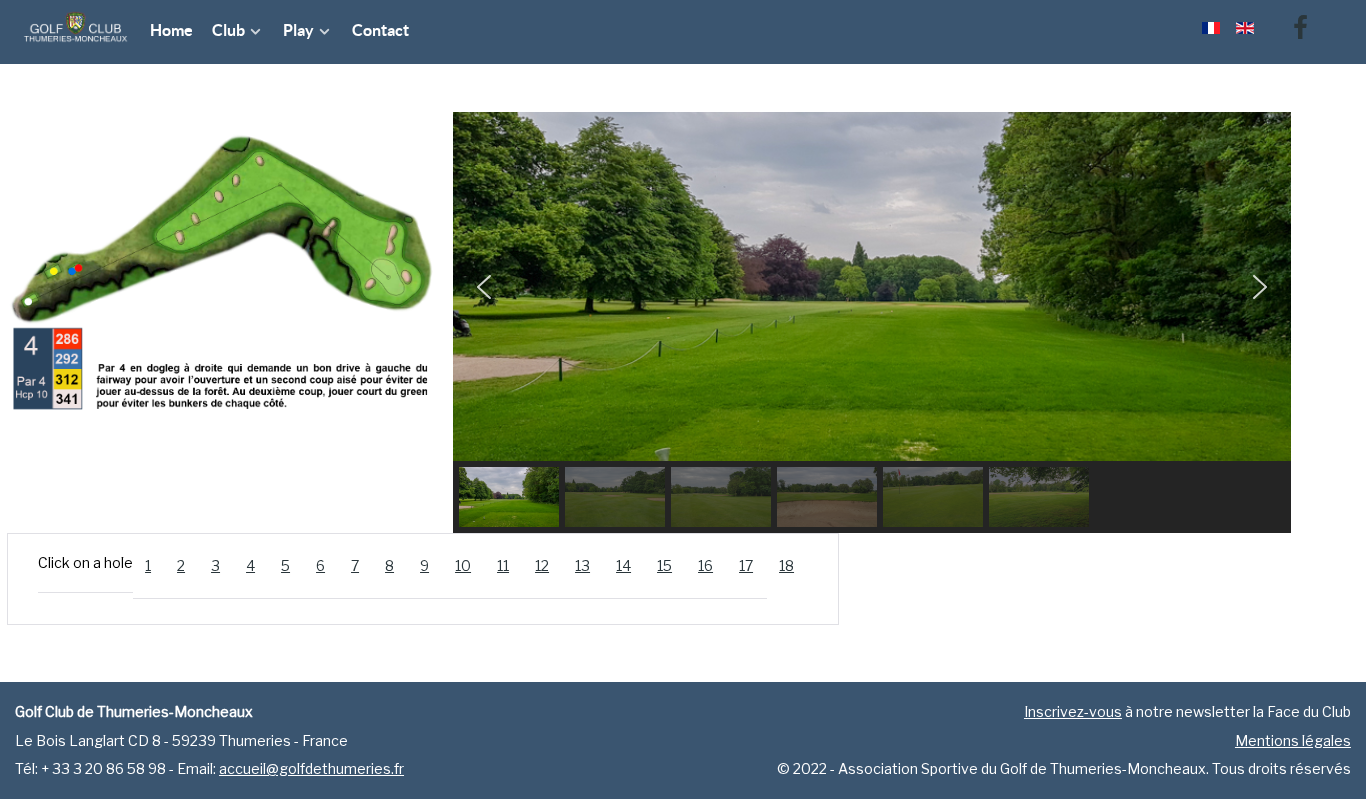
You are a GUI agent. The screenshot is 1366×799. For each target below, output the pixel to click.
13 (582, 565)
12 (542, 565)
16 (705, 565)
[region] (872, 322)
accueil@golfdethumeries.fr (311, 768)
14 (623, 565)
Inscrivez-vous (1073, 711)
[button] (484, 287)
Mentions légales (1293, 740)
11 (503, 565)
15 (664, 565)
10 (463, 565)
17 (746, 565)
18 (786, 565)
